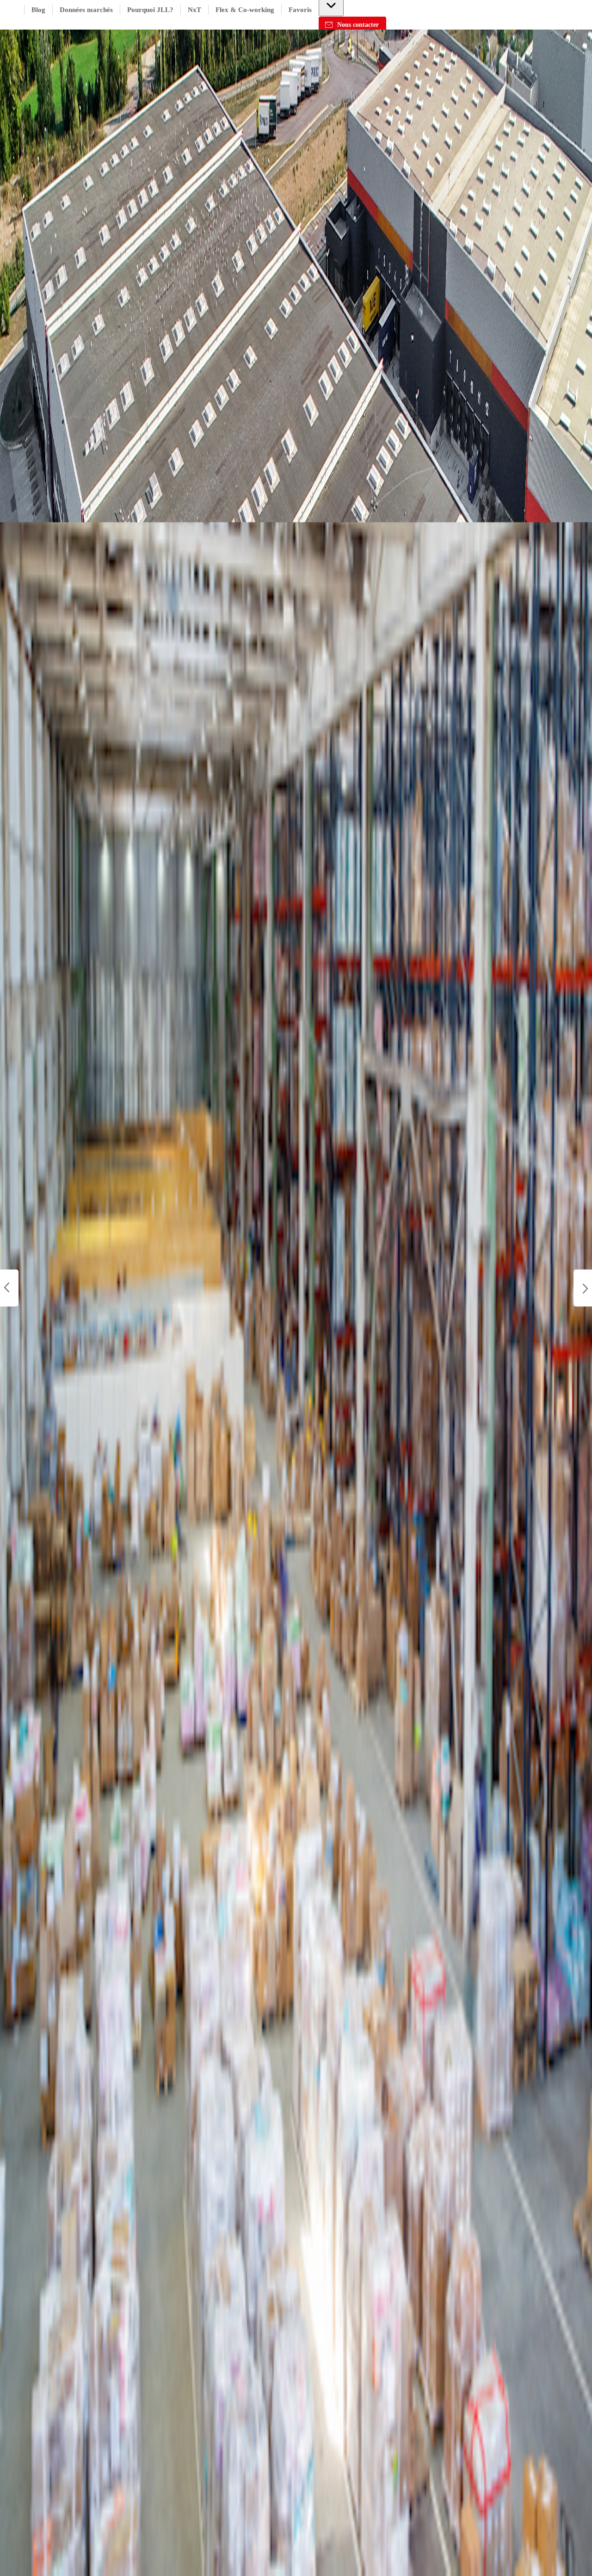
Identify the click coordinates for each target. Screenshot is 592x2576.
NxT (194, 10)
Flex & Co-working (245, 10)
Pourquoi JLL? (150, 10)
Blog (38, 10)
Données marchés (86, 10)
